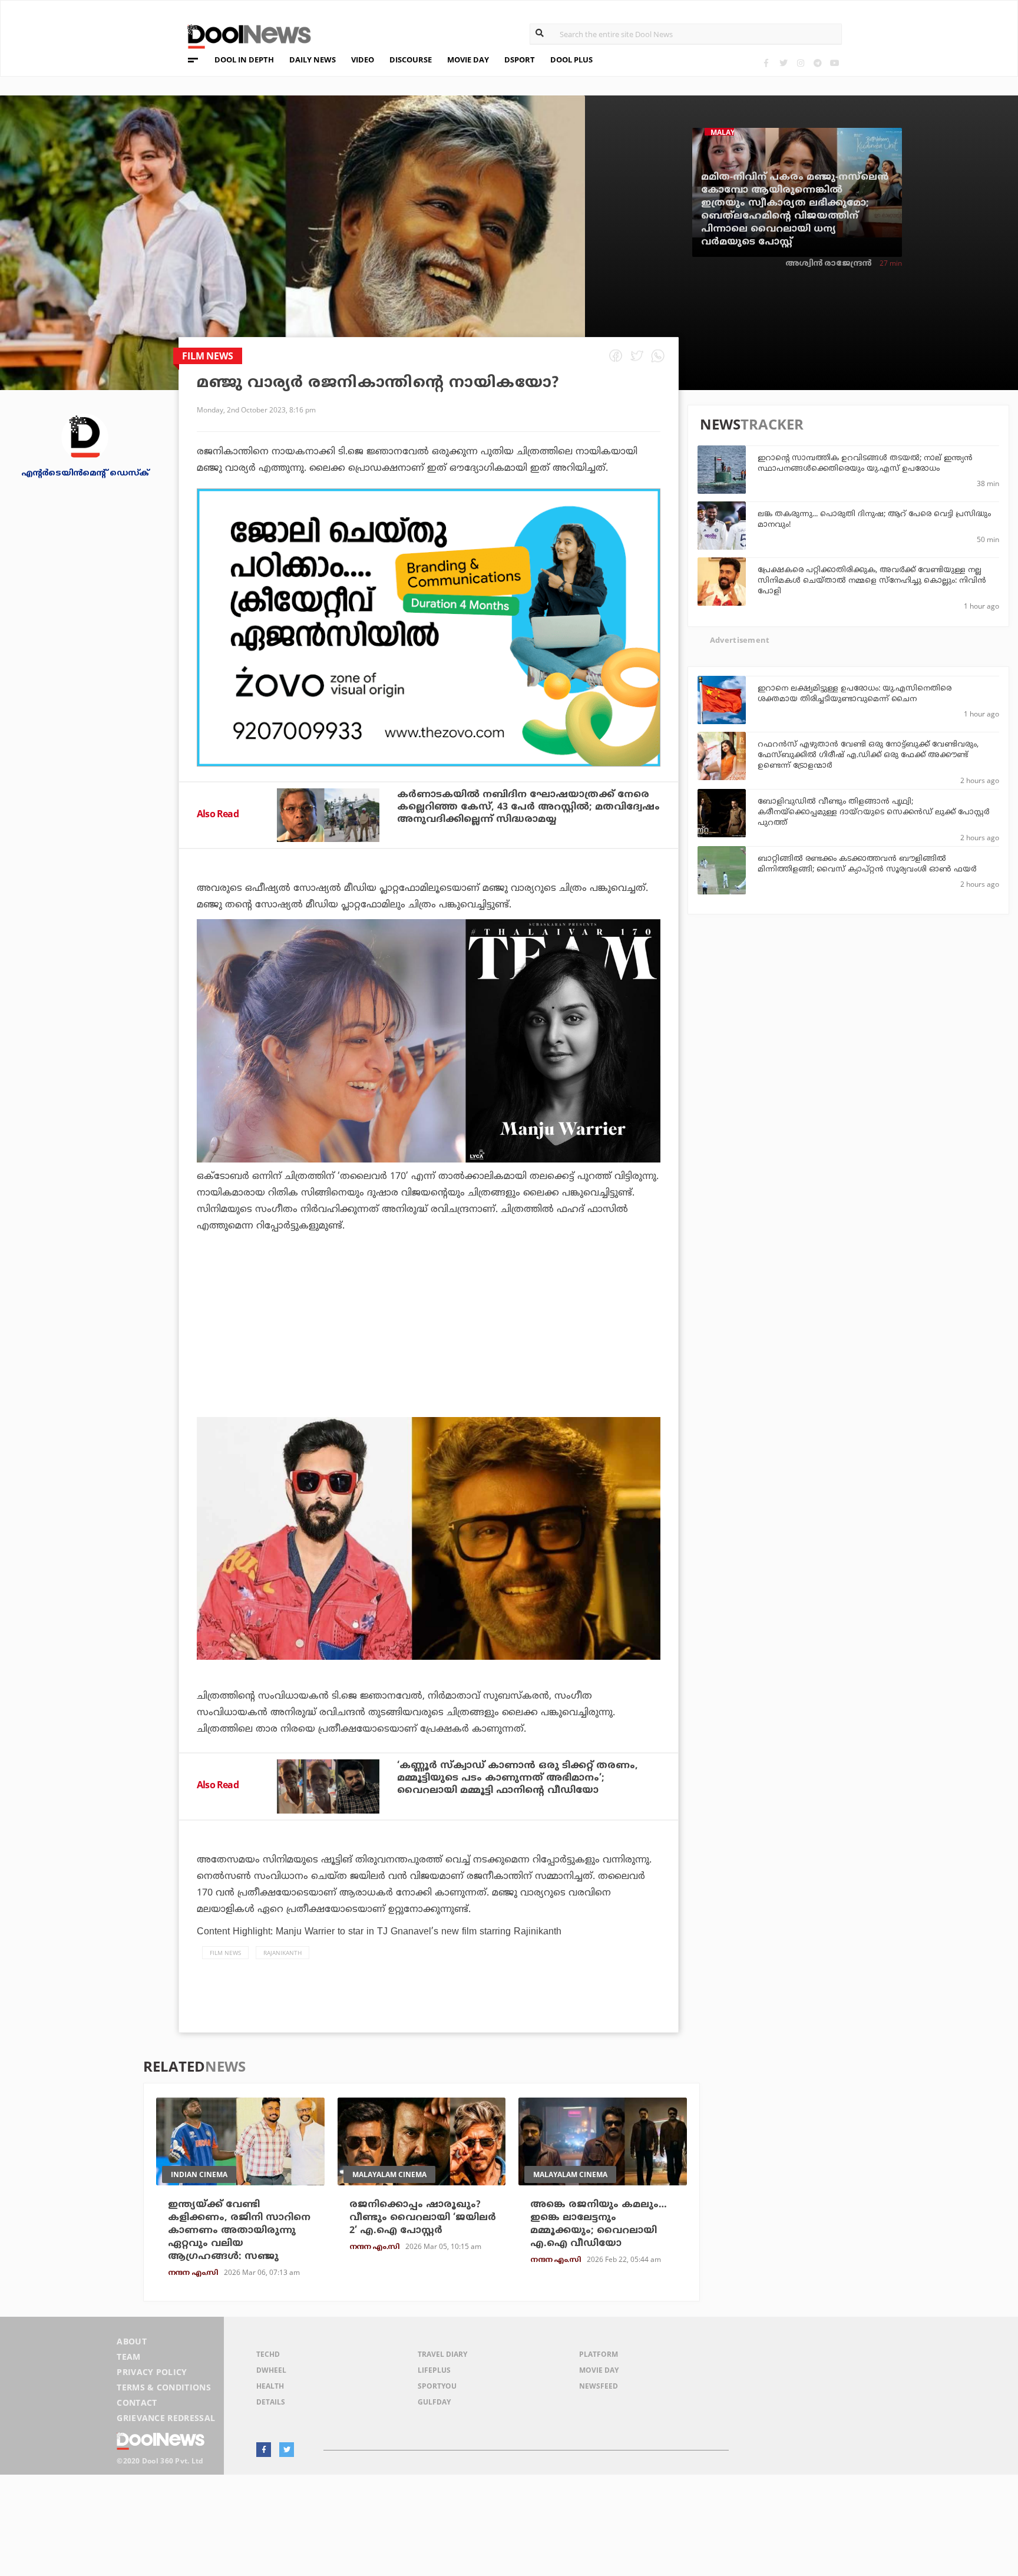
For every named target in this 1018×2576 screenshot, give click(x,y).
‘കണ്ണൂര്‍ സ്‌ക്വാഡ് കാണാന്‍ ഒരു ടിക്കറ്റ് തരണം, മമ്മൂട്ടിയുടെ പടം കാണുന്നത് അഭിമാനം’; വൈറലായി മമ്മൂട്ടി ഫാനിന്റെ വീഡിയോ (518, 1778)
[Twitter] (783, 63)
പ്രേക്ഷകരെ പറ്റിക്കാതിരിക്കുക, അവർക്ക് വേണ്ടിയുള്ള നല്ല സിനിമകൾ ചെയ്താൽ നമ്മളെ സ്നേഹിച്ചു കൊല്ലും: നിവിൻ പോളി (872, 581)
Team (128, 2357)
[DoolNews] (244, 35)
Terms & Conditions (164, 2387)
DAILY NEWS (313, 60)
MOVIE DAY (468, 60)
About (132, 2341)
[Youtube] (834, 63)
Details (271, 2402)
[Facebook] (766, 63)
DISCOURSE (411, 60)
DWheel (271, 2370)
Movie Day (599, 2370)
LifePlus (434, 2370)
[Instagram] (800, 63)
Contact (137, 2402)
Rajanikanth (282, 1953)
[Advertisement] (429, 628)
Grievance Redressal (166, 2418)
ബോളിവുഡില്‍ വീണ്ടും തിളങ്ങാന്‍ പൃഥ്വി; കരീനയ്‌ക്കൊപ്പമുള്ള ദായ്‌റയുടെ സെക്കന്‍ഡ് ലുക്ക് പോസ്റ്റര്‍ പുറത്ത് (873, 813)
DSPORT (520, 60)
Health (270, 2386)
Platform (599, 2354)
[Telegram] (817, 63)
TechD (268, 2354)
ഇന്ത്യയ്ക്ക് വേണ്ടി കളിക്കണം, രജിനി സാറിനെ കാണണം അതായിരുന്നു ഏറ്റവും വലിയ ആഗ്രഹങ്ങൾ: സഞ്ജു (239, 2231)
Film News (225, 1953)
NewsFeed (599, 2386)
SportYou (437, 2386)
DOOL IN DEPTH (244, 60)
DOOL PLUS (571, 60)
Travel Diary (442, 2354)
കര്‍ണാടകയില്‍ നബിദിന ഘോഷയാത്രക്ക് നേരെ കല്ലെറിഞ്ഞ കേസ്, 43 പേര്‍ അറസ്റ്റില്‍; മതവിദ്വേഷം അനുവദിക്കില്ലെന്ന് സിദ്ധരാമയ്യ (528, 807)
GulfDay (434, 2402)
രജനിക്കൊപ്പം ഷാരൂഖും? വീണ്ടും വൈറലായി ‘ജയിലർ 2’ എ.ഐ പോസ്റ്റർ (423, 2218)
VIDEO (363, 60)
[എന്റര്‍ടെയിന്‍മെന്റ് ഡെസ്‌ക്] (85, 436)
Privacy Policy (152, 2372)
